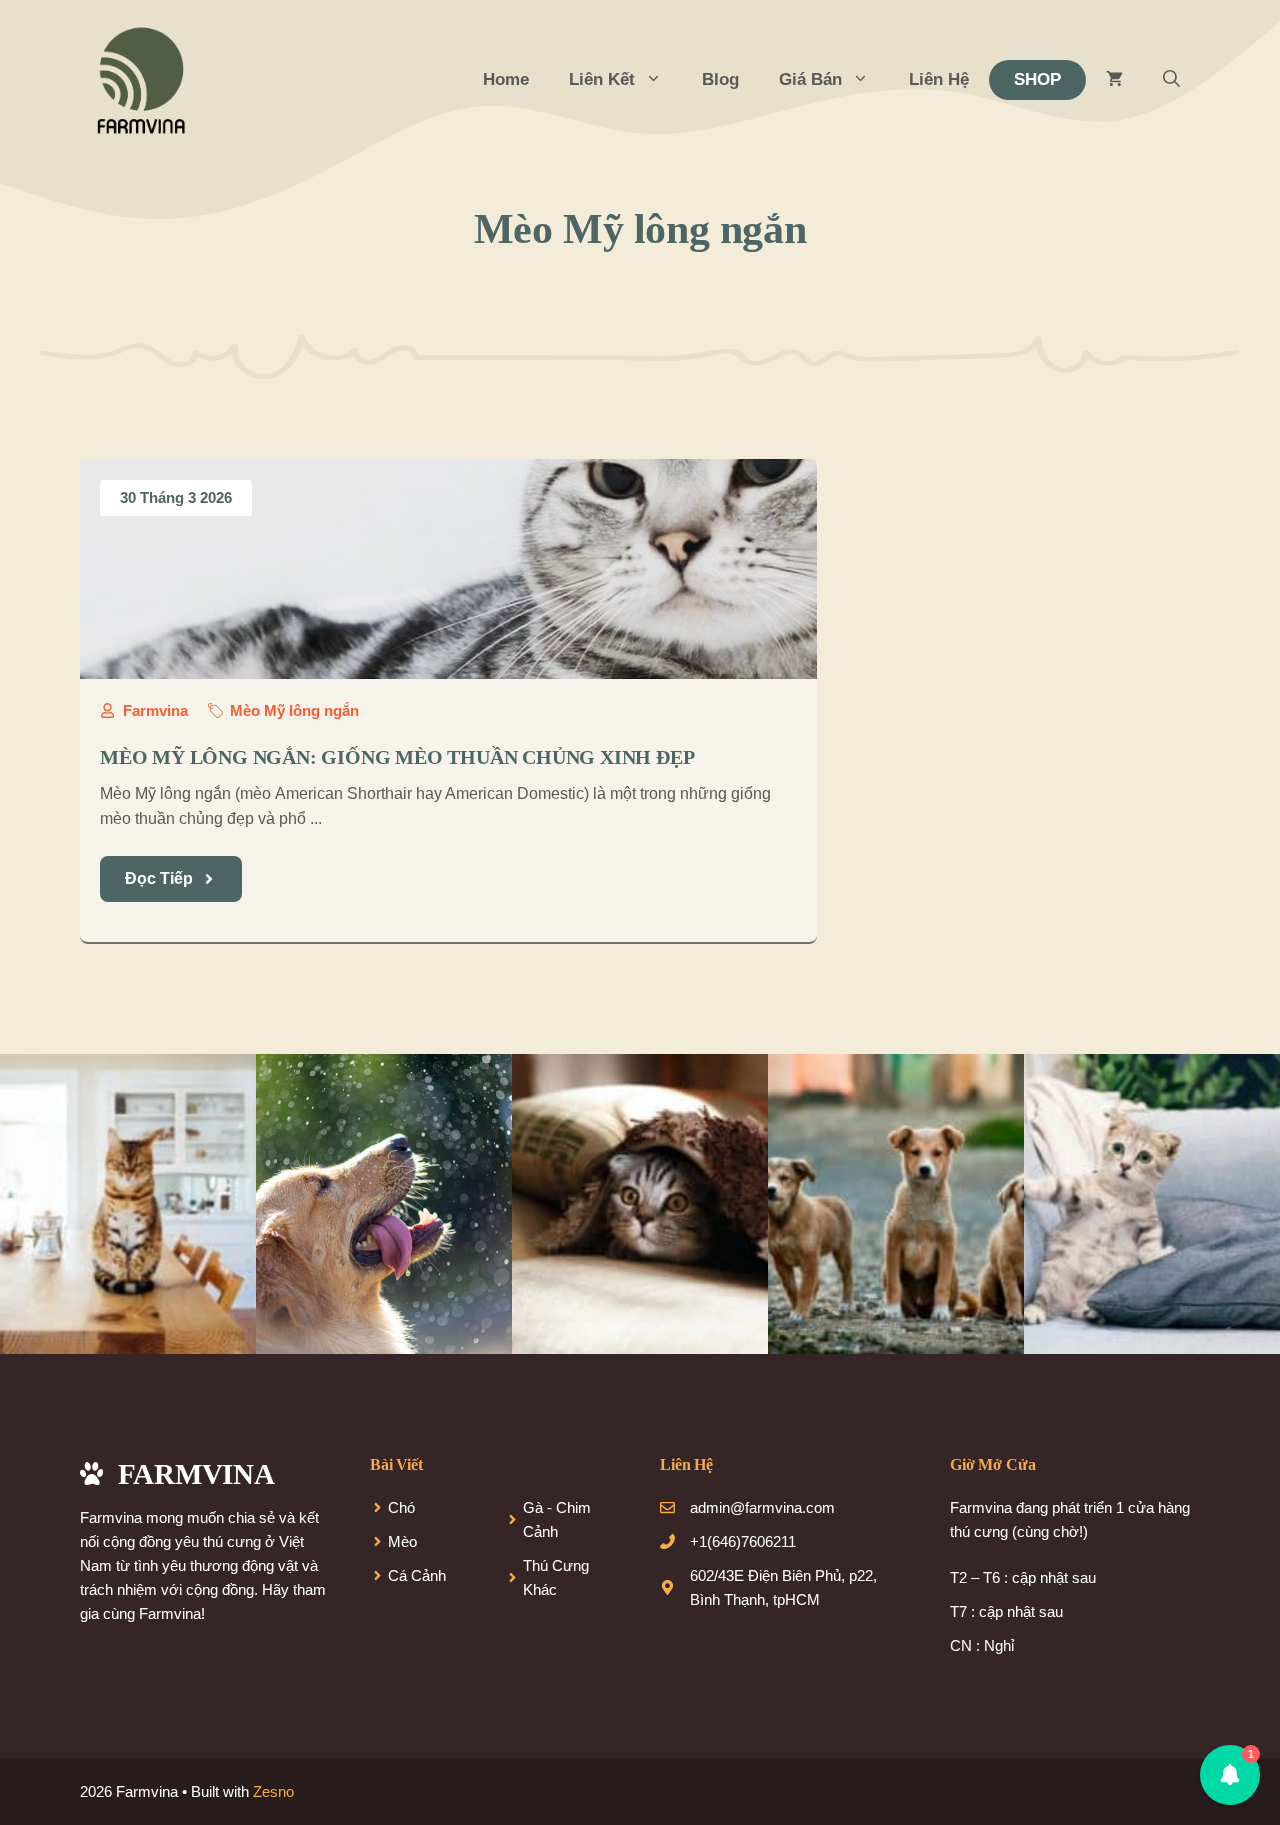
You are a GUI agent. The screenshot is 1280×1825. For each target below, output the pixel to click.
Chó (401, 1507)
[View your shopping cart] (1114, 80)
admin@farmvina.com (762, 1507)
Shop (1037, 79)
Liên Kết (602, 79)
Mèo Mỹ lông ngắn (294, 710)
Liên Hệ (939, 79)
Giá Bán (810, 79)
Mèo (402, 1541)
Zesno (273, 1791)
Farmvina (155, 710)
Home (506, 79)
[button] (1171, 80)
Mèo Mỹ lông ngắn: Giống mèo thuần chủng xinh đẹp (397, 757)
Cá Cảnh (417, 1575)
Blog (720, 79)
